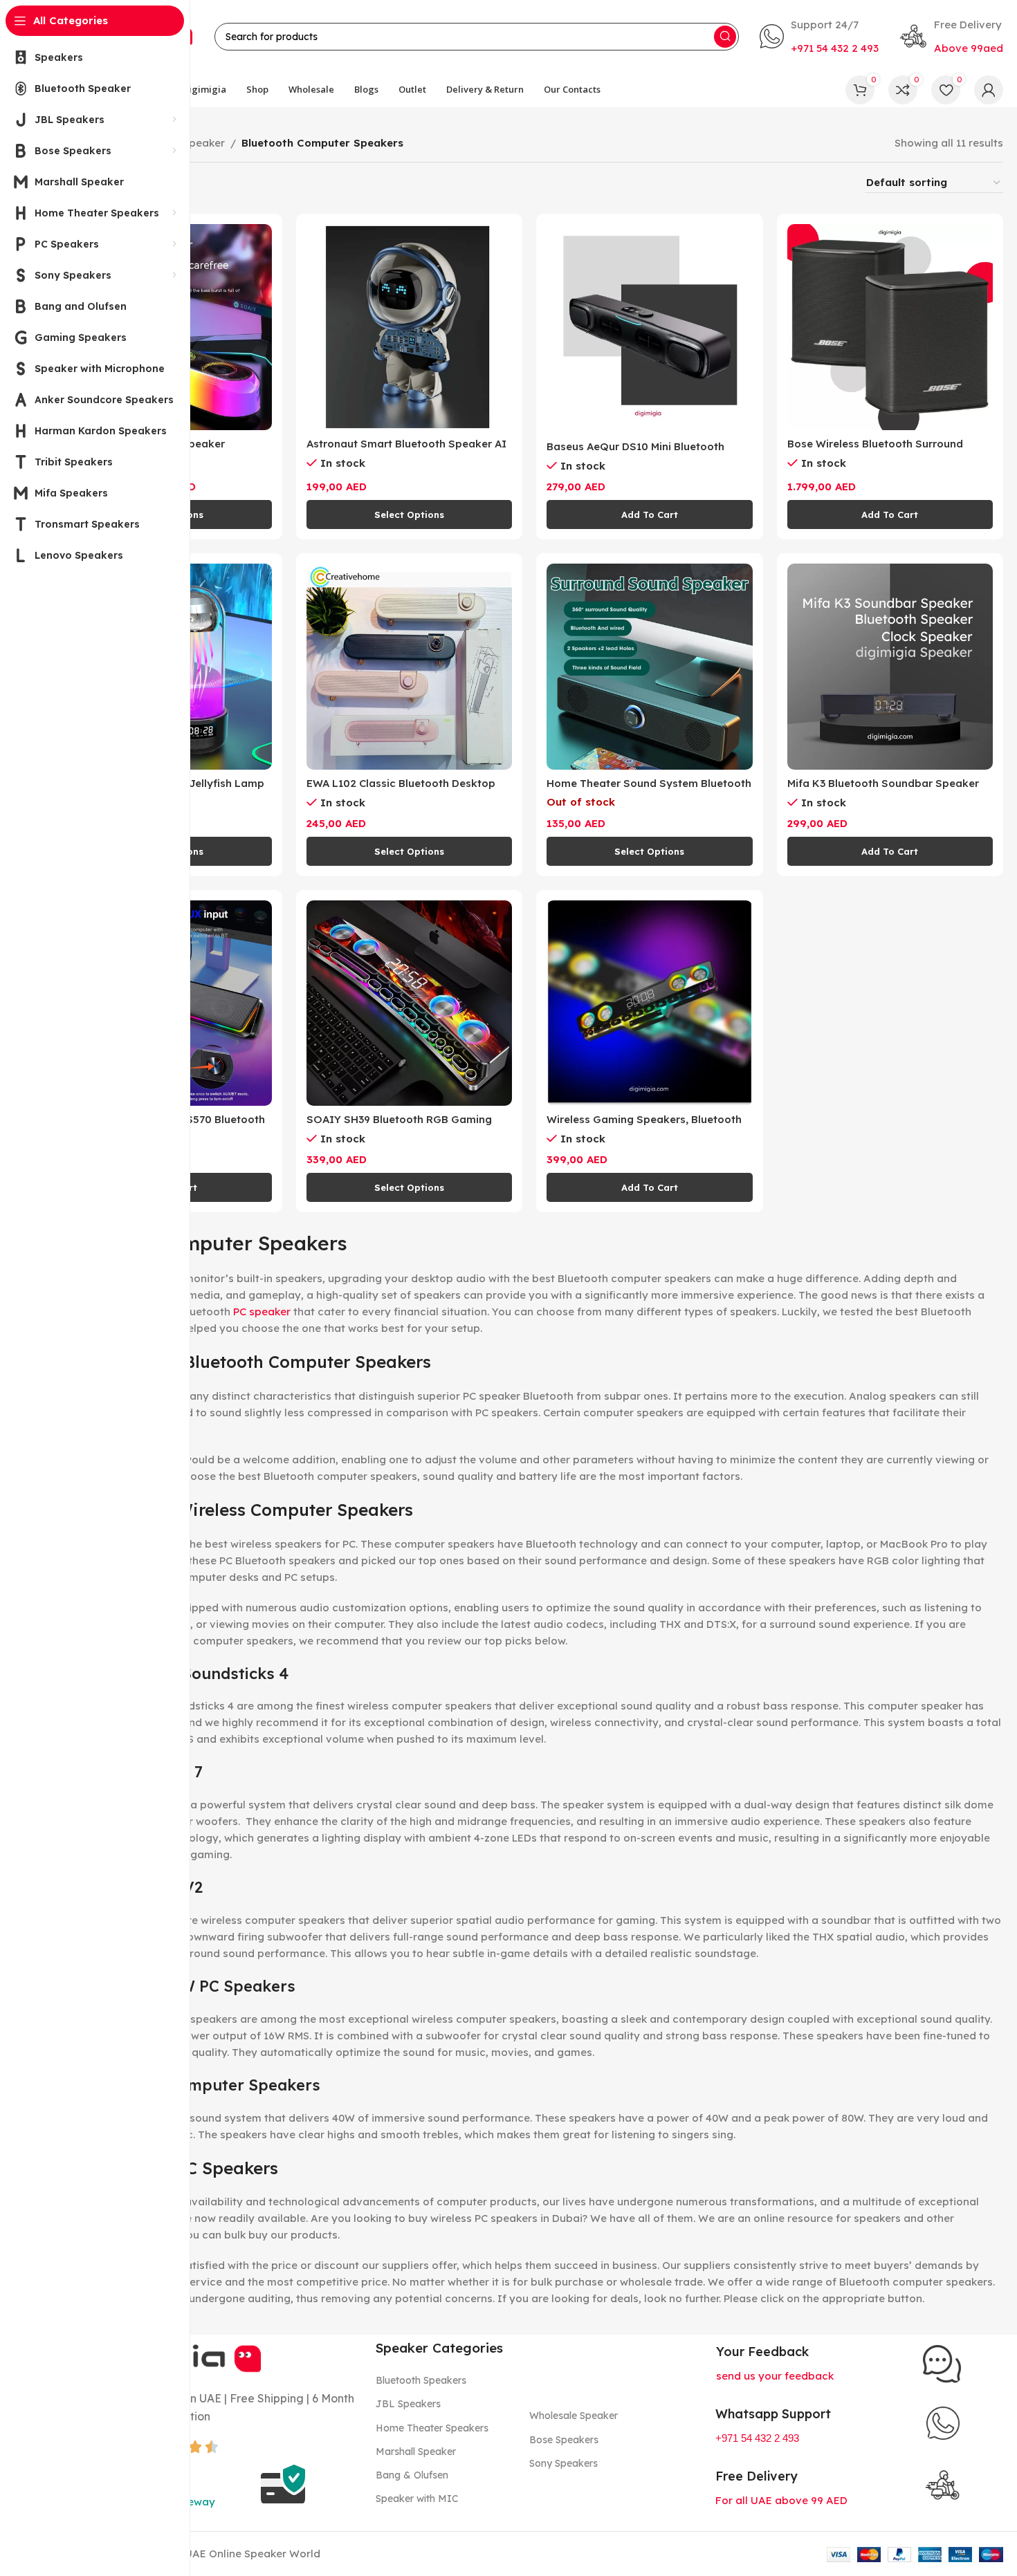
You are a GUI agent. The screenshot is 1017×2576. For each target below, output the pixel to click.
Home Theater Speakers (432, 2428)
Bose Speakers (564, 2440)
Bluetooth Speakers (421, 2380)
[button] (650, 515)
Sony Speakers (564, 2463)
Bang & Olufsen (412, 2475)
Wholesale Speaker (574, 2416)
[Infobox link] (819, 37)
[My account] (989, 90)
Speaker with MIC (417, 2499)
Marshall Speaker (416, 2452)
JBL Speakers (408, 2404)
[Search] (725, 37)
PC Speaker (196, 143)
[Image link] (942, 2363)
